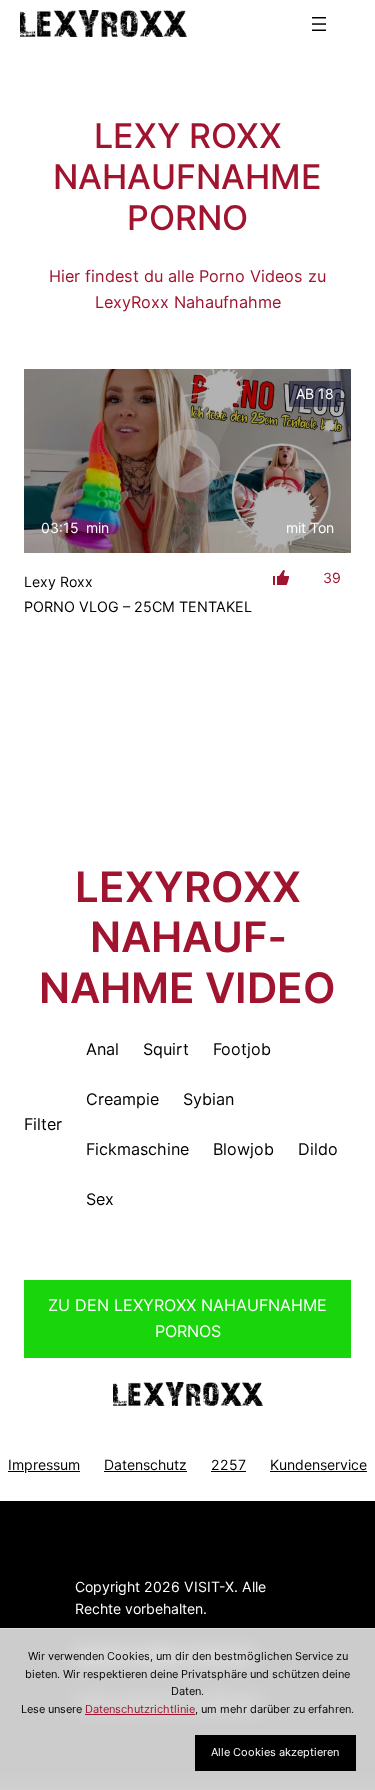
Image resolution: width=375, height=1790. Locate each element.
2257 (228, 1464)
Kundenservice (318, 1464)
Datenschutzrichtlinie (140, 1709)
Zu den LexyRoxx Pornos (187, 1318)
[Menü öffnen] (319, 24)
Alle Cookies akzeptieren (275, 1752)
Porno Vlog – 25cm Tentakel (138, 606)
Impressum (44, 1464)
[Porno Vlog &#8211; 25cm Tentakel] (187, 461)
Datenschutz (145, 1464)
